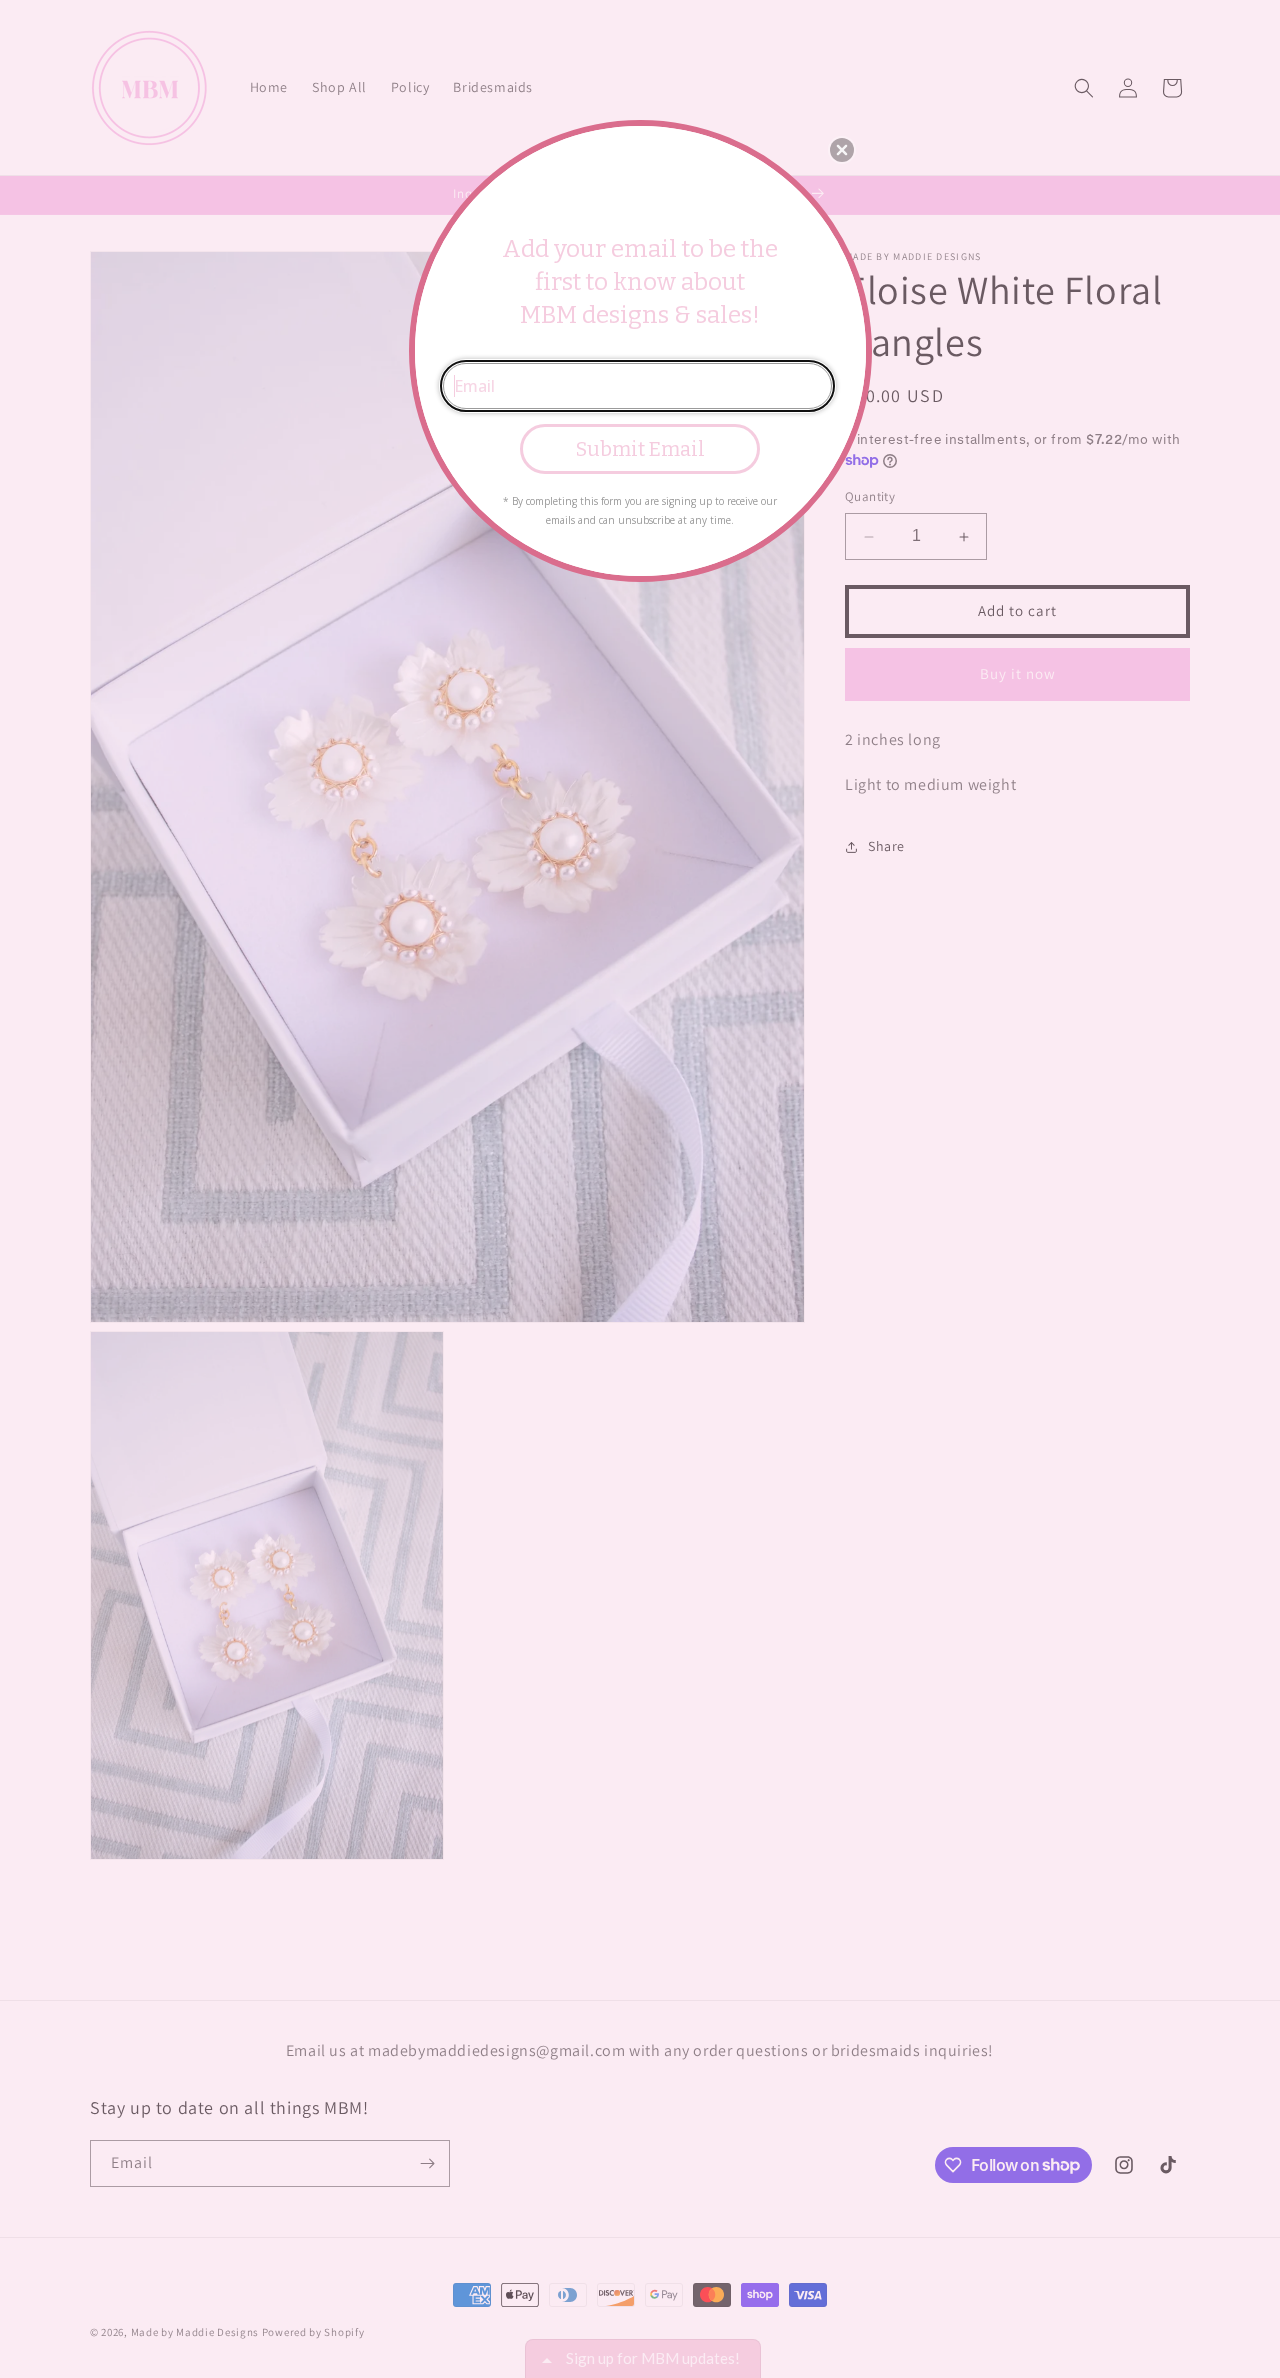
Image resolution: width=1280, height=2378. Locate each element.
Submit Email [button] (640, 449)
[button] (842, 150)
